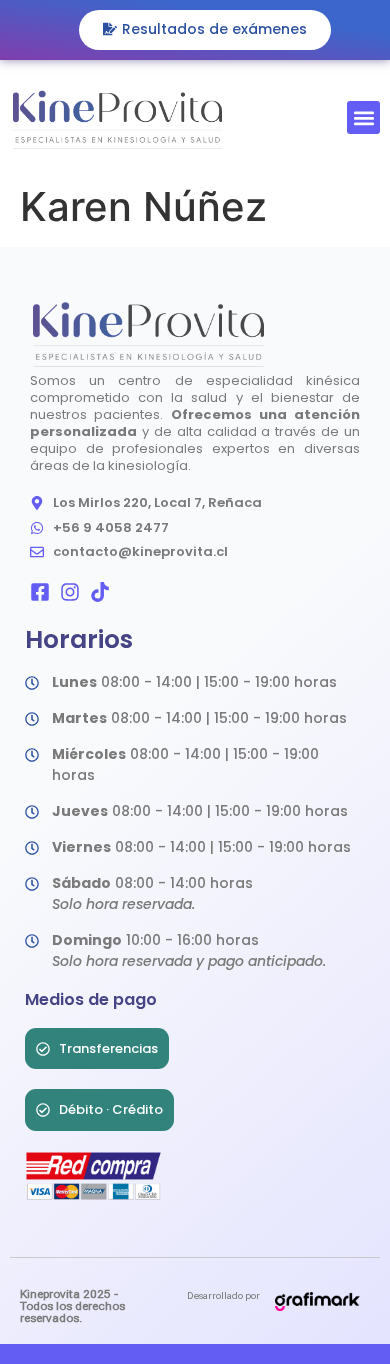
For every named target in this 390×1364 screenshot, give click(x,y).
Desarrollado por (223, 1295)
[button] (363, 117)
